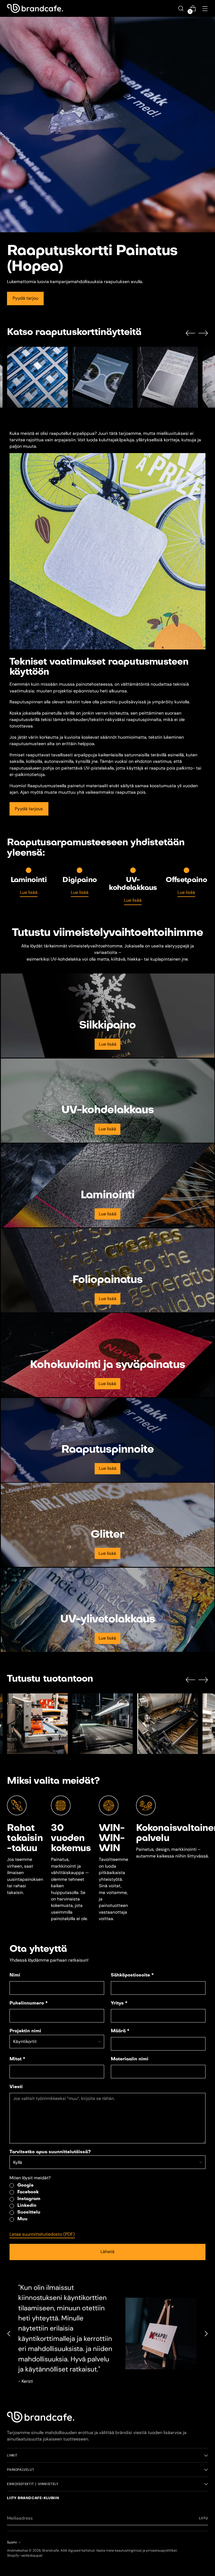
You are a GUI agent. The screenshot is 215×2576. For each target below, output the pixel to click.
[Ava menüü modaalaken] (205, 9)
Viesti (16, 2087)
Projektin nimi (25, 2031)
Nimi (15, 1975)
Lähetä (107, 2252)
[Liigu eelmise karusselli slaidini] (190, 333)
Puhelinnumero (29, 2003)
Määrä (120, 2031)
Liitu (204, 2518)
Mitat (17, 2059)
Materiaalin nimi (130, 2059)
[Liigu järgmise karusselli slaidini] (203, 333)
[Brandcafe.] (35, 9)
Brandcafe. (51, 2550)
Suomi (12, 2542)
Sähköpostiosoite (132, 1975)
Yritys (119, 2003)
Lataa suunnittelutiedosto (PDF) (42, 2234)
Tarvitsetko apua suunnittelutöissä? (50, 2152)
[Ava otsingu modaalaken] (181, 9)
